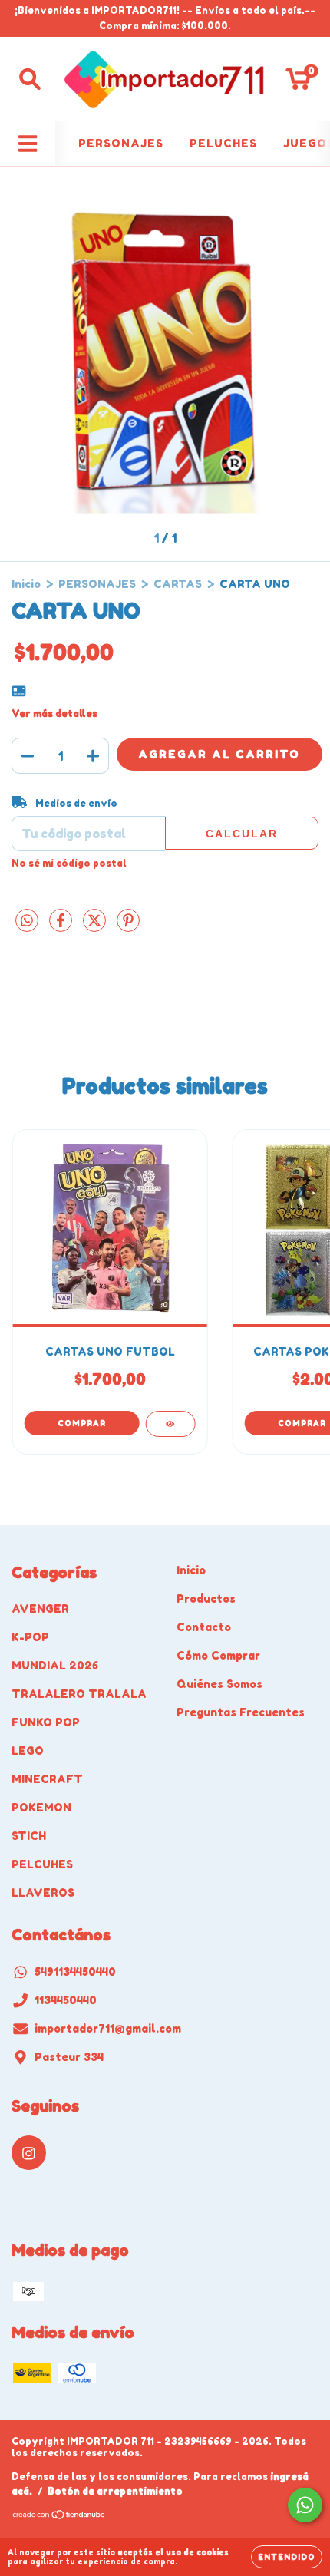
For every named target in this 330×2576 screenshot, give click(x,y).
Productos (206, 1598)
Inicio (26, 584)
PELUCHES (223, 143)
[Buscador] (30, 79)
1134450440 (66, 2000)
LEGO (28, 1750)
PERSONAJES (121, 143)
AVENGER (40, 1608)
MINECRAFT (47, 1779)
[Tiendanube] (59, 2517)
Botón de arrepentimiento (115, 2491)
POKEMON (41, 1807)
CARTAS (178, 584)
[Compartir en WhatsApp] (27, 921)
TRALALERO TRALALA (79, 1694)
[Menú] (28, 144)
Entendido (287, 2557)
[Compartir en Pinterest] (128, 927)
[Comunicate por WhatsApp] (305, 2505)
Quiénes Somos (219, 1684)
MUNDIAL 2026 (55, 1665)
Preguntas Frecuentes (241, 1712)
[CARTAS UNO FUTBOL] (170, 1424)
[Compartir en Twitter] (96, 927)
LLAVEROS (43, 1892)
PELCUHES (42, 1864)
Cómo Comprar (218, 1655)
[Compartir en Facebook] (62, 927)
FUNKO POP (46, 1722)
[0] (298, 83)
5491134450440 (75, 1972)
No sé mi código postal (69, 863)
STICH (29, 1836)
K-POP (30, 1637)
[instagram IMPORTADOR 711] (29, 2153)
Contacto (204, 1627)
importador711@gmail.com (108, 2028)
